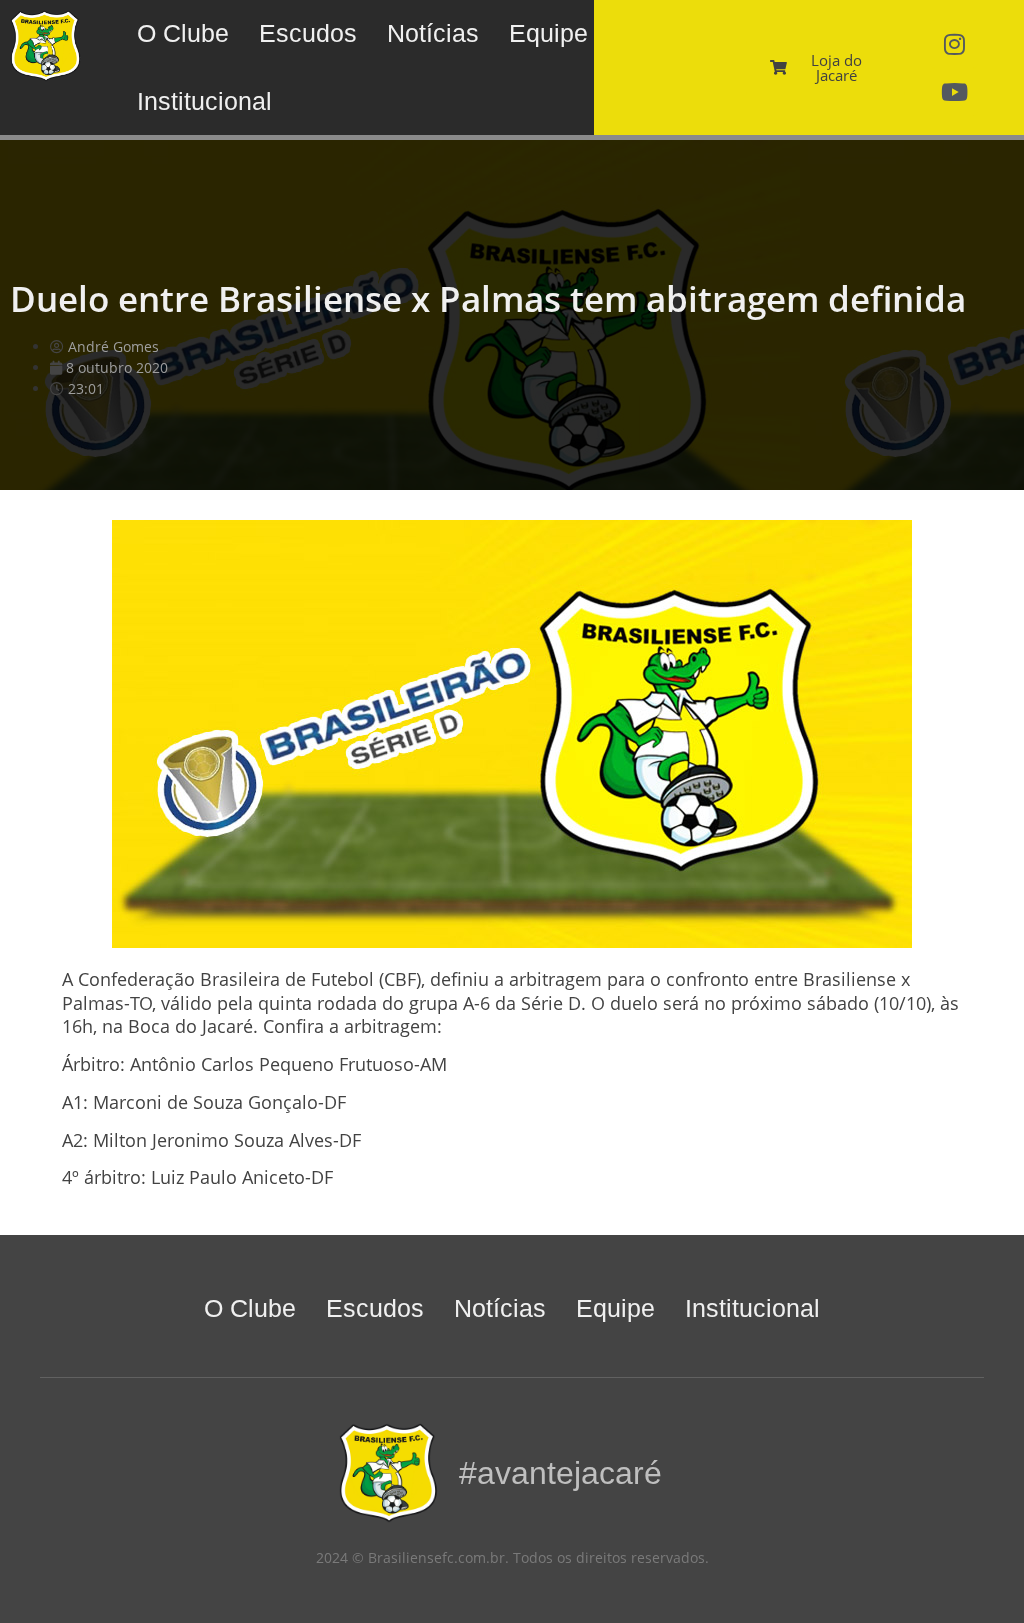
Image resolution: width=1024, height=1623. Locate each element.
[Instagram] (954, 44)
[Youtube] (954, 92)
